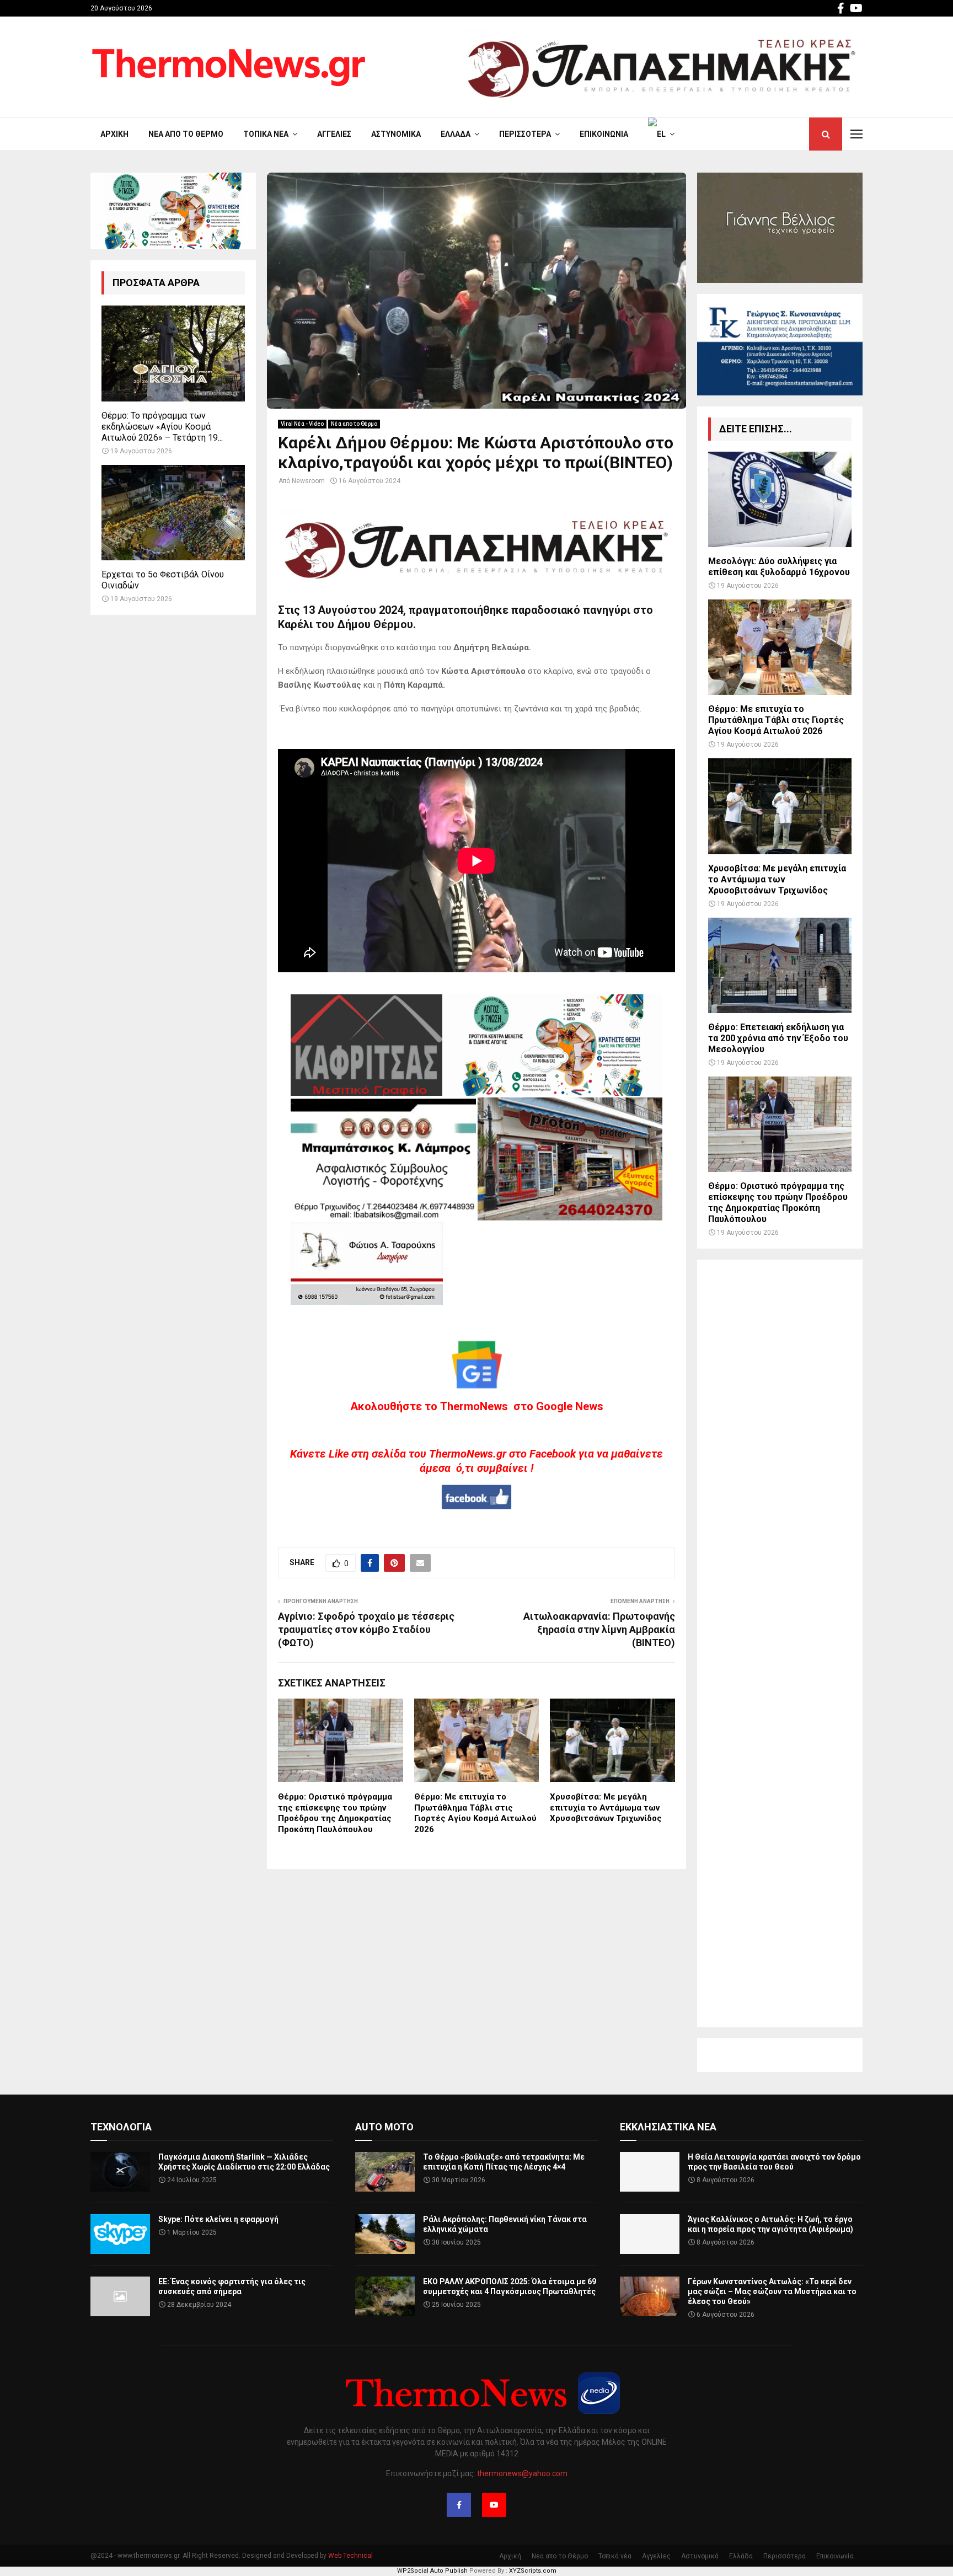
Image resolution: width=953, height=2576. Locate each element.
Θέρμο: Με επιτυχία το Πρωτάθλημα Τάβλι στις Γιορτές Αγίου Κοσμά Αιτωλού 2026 (475, 1813)
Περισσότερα (525, 134)
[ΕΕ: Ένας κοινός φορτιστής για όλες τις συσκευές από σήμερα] (120, 2296)
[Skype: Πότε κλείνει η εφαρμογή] (120, 2234)
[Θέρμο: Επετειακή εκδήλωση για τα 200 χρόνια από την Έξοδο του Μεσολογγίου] (780, 965)
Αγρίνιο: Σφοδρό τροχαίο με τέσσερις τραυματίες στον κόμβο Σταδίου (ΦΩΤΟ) (366, 1629)
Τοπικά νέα (266, 134)
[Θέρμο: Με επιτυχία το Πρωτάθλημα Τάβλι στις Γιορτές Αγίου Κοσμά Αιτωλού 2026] (780, 647)
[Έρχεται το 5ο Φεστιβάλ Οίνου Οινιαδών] (173, 513)
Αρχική (114, 134)
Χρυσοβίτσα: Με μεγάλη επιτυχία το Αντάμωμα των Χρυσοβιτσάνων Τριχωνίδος (606, 1808)
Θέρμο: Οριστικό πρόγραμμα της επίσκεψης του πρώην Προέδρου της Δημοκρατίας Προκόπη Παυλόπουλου (335, 1813)
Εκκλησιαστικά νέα (668, 2127)
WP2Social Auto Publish (432, 2571)
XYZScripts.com (533, 2571)
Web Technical (350, 2556)
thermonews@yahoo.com (522, 2473)
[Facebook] (459, 2505)
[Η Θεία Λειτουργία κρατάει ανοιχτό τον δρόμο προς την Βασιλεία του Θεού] (650, 2172)
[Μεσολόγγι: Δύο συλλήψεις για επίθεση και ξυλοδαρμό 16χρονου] (780, 499)
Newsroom (308, 481)
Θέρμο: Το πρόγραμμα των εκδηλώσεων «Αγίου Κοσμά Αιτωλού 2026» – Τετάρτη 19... (162, 427)
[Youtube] (494, 2505)
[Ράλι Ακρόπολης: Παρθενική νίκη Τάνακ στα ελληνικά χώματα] (385, 2234)
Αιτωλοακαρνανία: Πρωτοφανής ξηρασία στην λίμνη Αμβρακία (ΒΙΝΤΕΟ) (599, 1629)
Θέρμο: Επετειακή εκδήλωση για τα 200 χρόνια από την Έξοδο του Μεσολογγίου (778, 1038)
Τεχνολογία (121, 2127)
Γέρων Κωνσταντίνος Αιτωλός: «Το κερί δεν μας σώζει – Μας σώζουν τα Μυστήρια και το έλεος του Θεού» (772, 2291)
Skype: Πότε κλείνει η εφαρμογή (218, 2219)
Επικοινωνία (604, 134)
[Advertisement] (780, 1643)
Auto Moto (384, 2127)
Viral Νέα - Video (302, 424)
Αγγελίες (334, 134)
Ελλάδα (456, 134)
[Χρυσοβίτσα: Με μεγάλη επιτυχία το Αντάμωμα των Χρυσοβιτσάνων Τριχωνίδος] (780, 806)
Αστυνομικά (396, 134)
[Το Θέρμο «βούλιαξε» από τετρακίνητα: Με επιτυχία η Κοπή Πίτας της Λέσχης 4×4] (385, 2172)
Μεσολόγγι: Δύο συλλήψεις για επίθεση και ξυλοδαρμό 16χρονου (779, 567)
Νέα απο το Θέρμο (186, 134)
